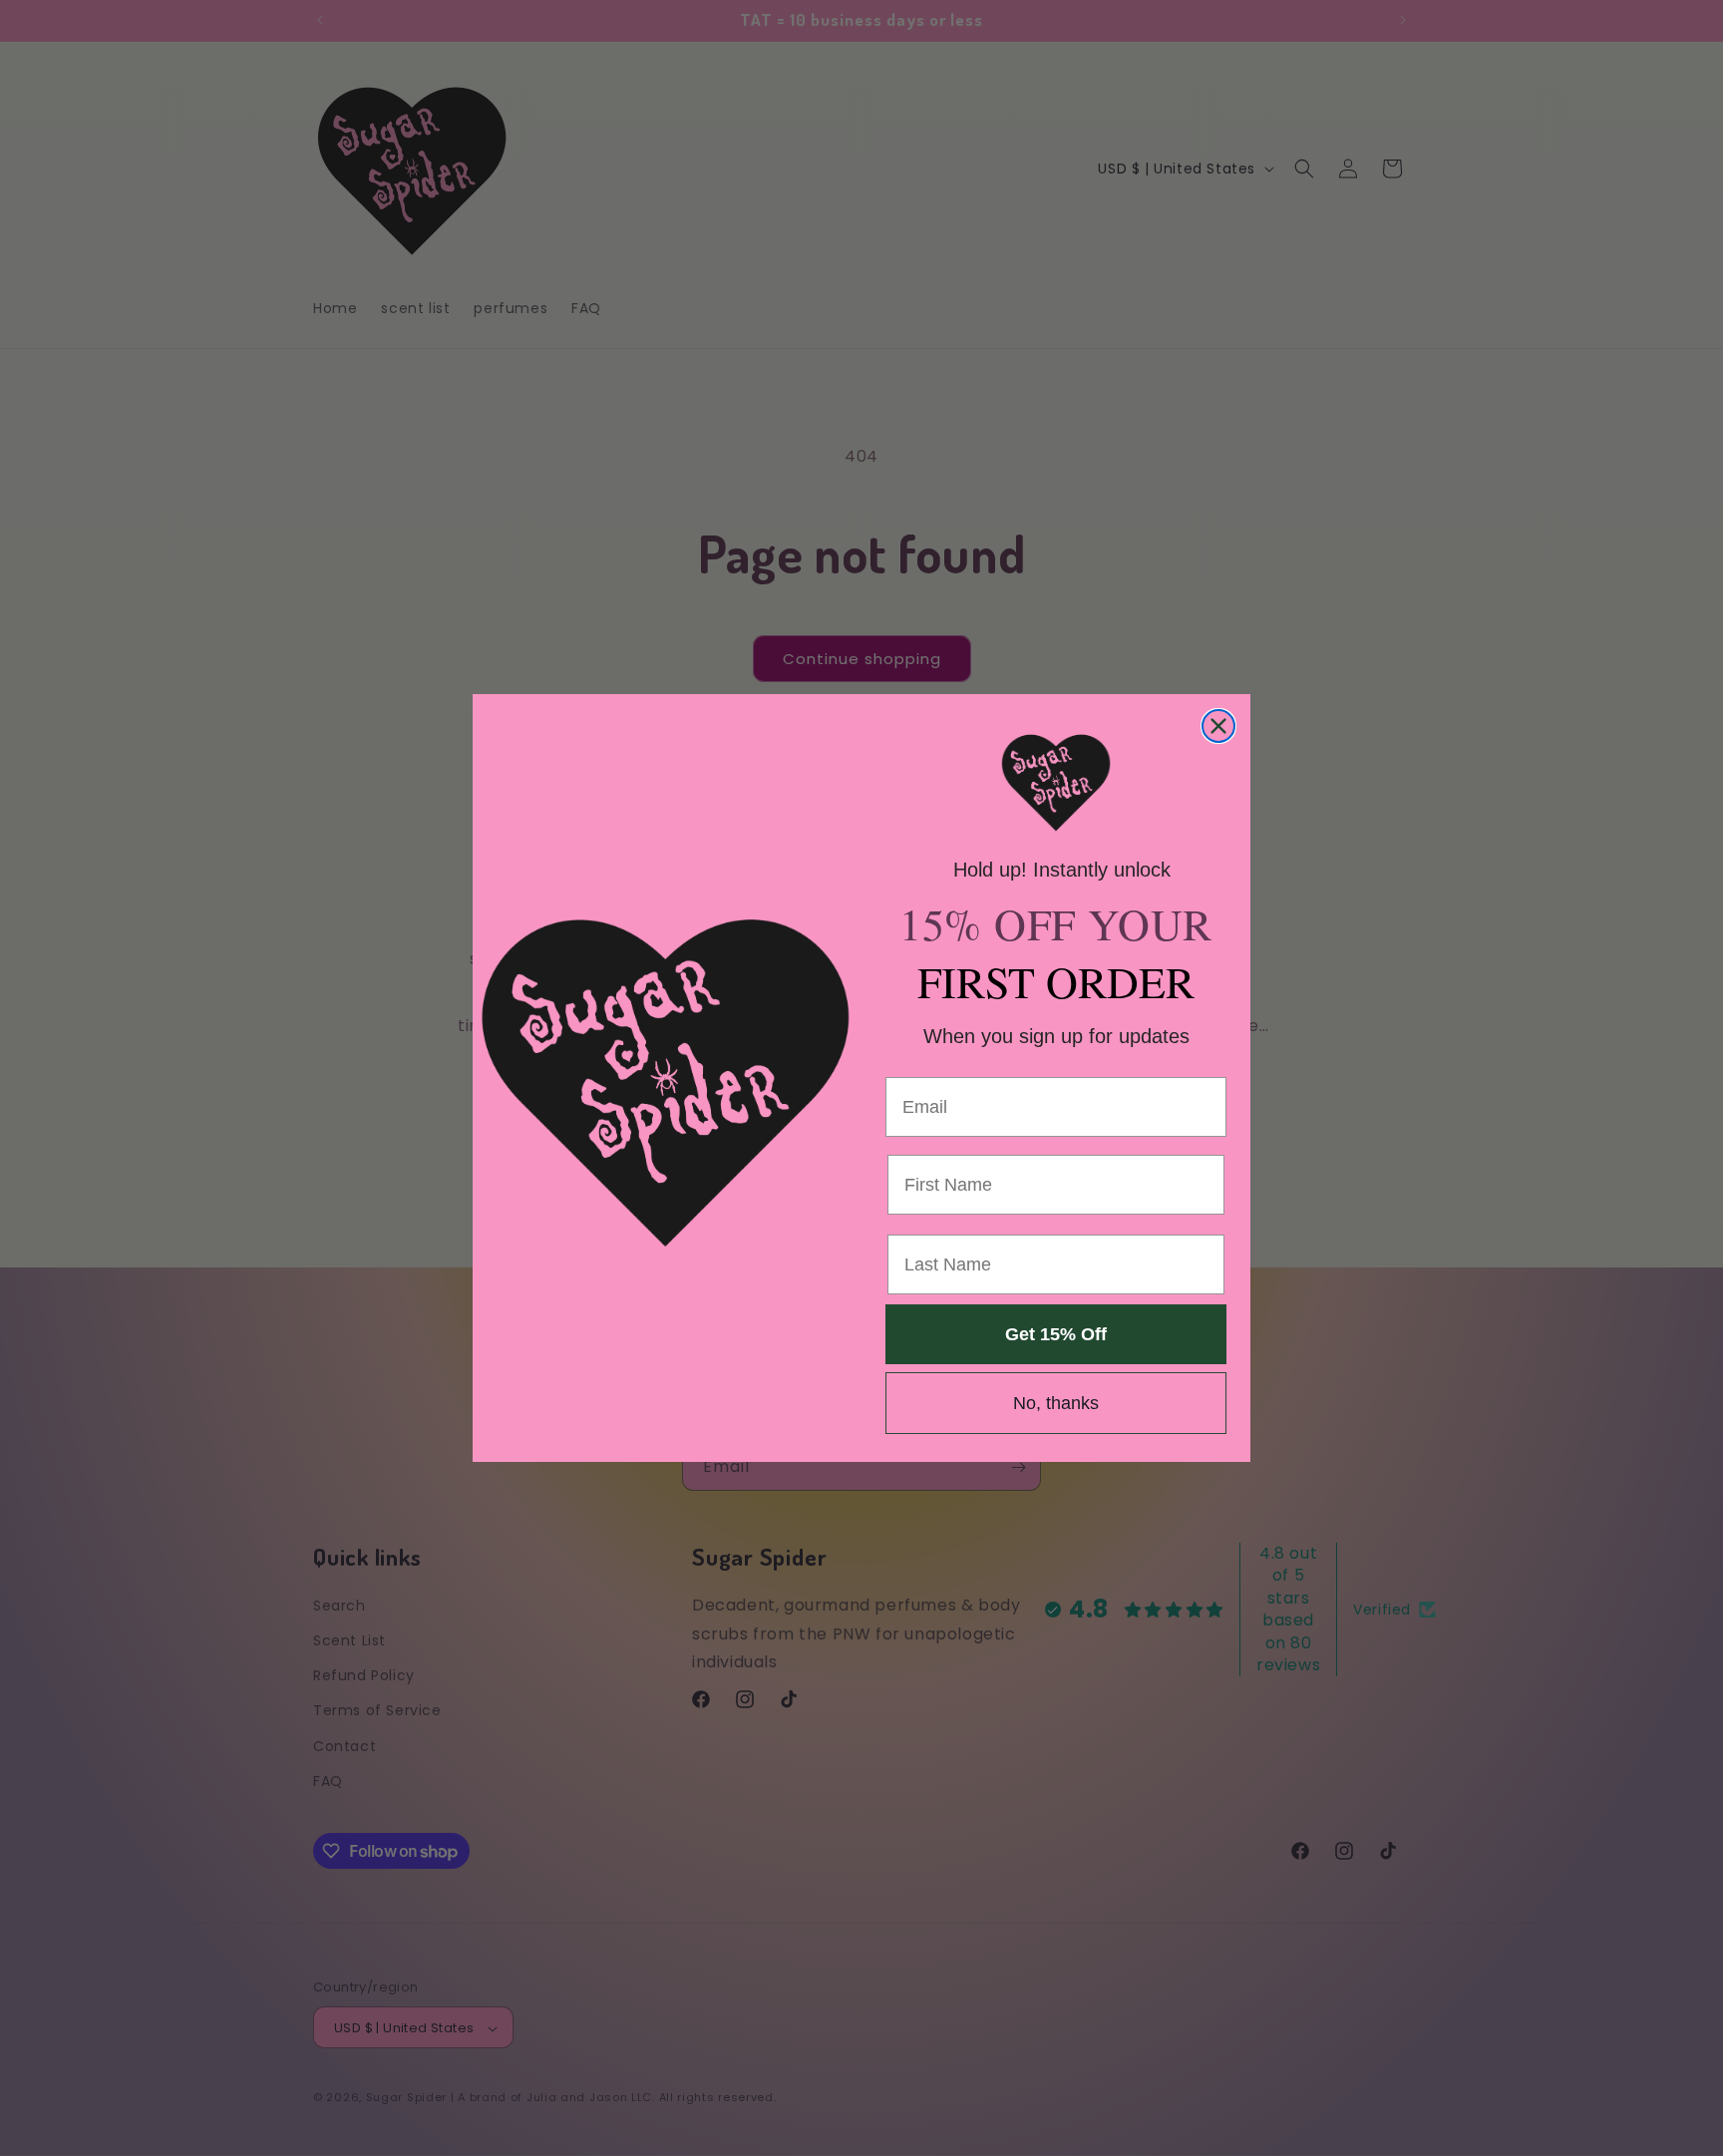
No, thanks (1056, 1403)
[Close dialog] (1218, 726)
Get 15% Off (1056, 1334)
